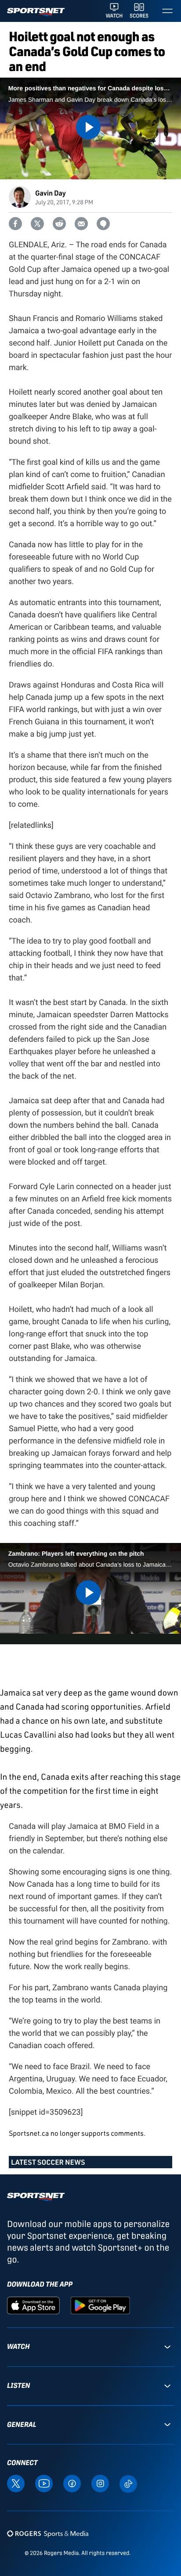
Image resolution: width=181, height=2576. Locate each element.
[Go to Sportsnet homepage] (36, 12)
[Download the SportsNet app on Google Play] (100, 2305)
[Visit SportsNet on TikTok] (128, 2483)
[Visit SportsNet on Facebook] (72, 2483)
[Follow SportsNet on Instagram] (100, 2483)
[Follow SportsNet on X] (16, 2483)
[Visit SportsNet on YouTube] (44, 2483)
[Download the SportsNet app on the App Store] (33, 2305)
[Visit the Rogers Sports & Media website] (48, 2533)
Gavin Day (51, 193)
